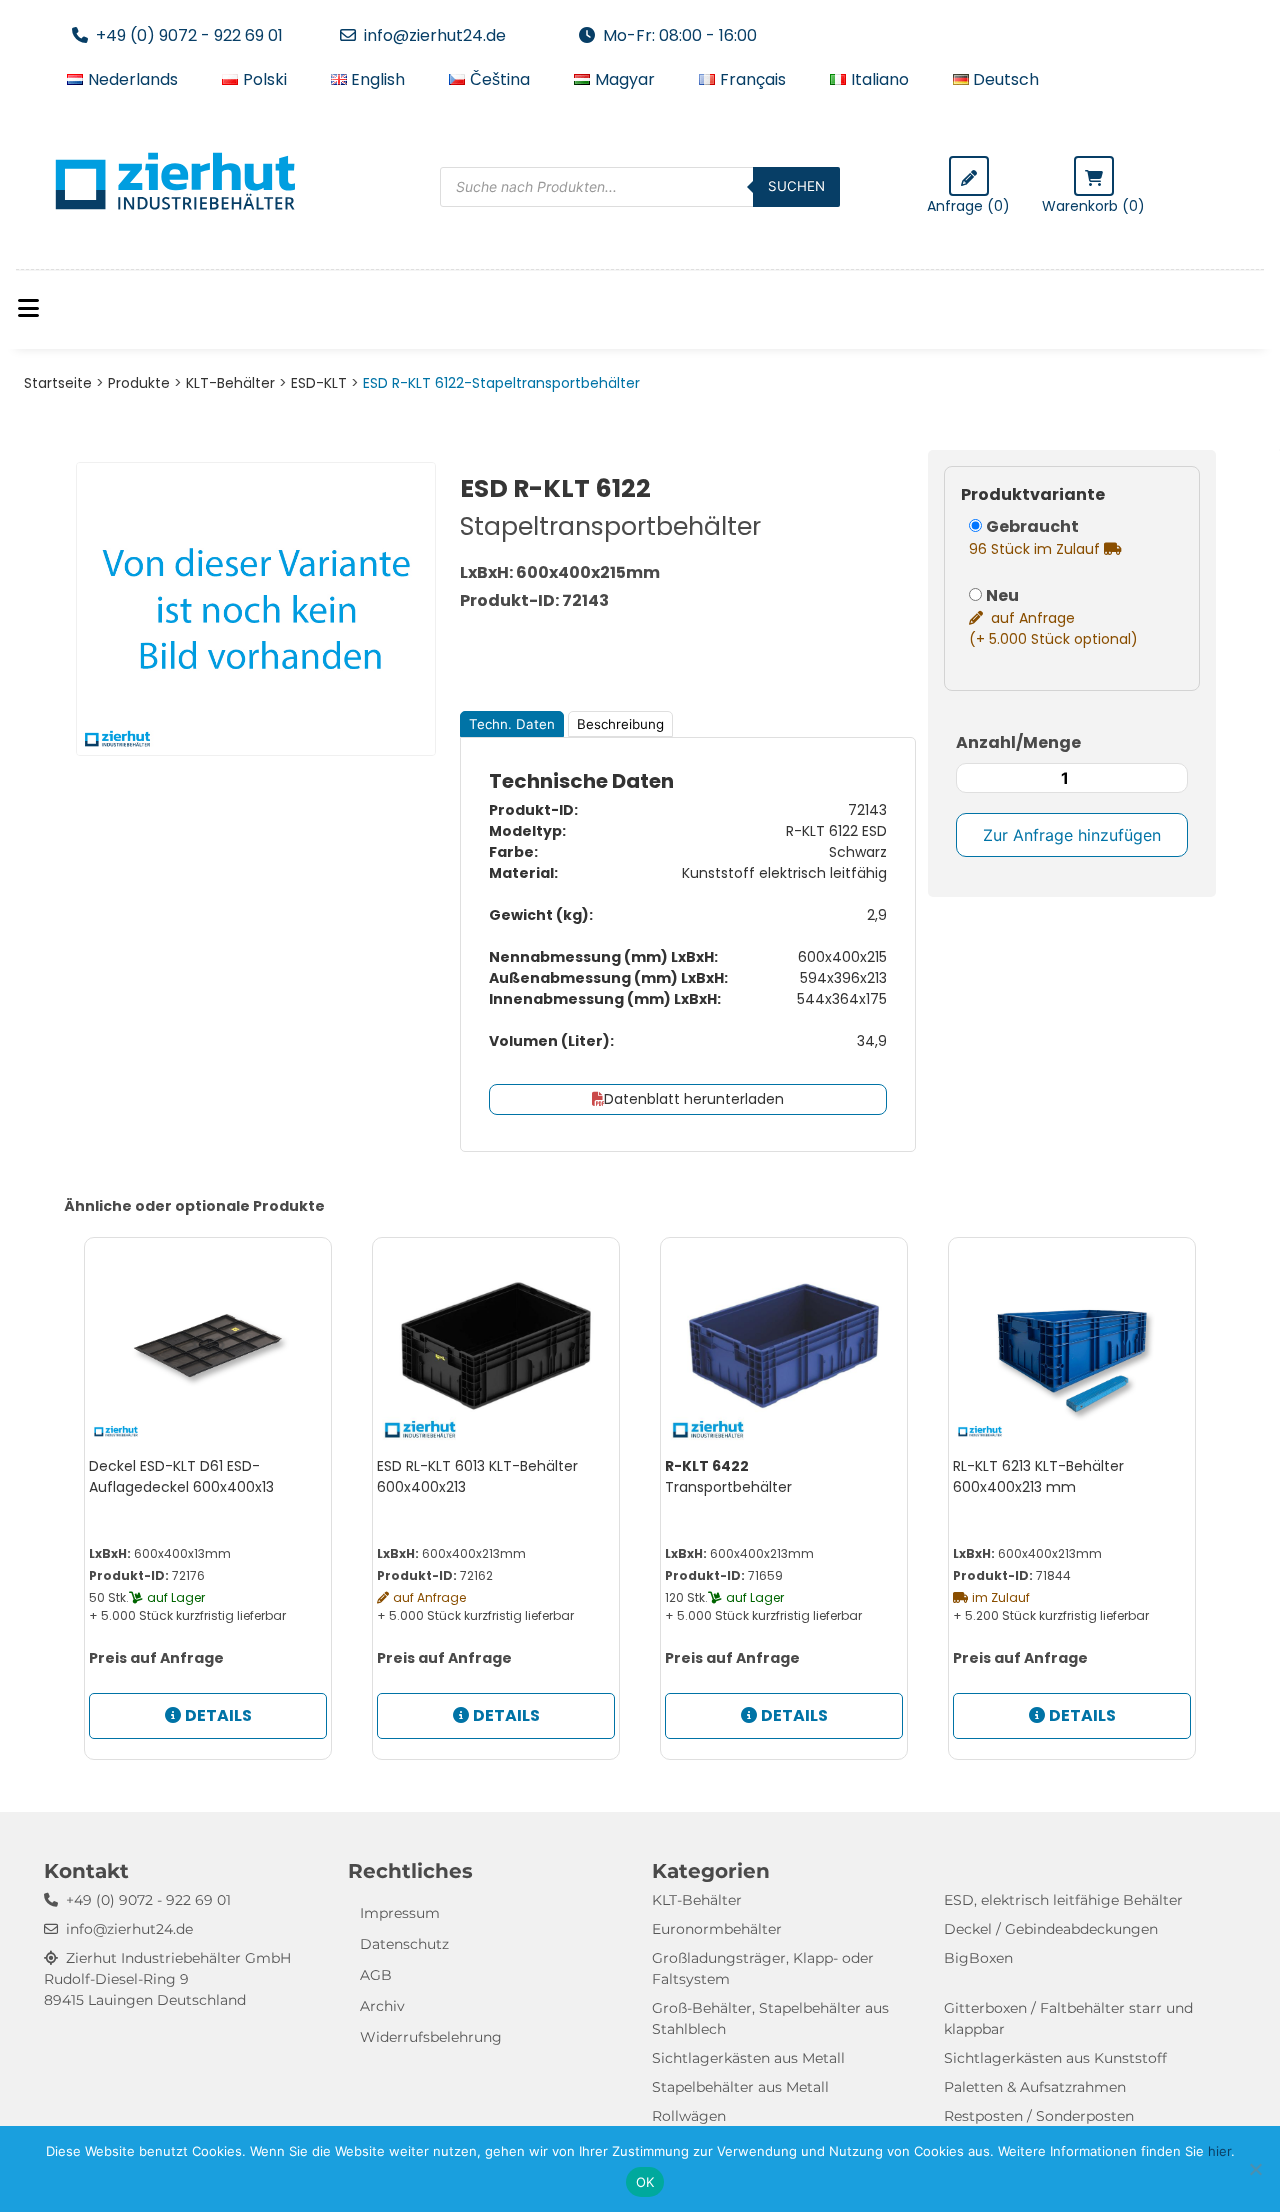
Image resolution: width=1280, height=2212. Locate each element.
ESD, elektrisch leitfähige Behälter (1063, 1900)
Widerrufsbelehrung (431, 2037)
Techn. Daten (512, 724)
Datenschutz (404, 1944)
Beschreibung (620, 724)
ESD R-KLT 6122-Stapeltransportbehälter (501, 383)
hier (1219, 2151)
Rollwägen (689, 2116)
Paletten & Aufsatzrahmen (1035, 2087)
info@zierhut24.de (435, 35)
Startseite (58, 383)
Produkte (139, 383)
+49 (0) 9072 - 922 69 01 (189, 35)
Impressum (400, 1913)
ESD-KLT (319, 383)
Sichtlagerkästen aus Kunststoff (1055, 2058)
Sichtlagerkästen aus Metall (748, 2058)
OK (645, 2182)
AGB (376, 1975)
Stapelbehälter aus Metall (740, 2087)
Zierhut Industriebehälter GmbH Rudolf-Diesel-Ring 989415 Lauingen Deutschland (167, 1979)
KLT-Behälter (230, 383)
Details (218, 1715)
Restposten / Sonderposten (1039, 2116)
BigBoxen (978, 1958)
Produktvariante (1033, 494)
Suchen (796, 186)
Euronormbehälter (717, 1929)
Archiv (382, 2006)
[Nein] (1255, 2169)
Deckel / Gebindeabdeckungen (1051, 1929)
